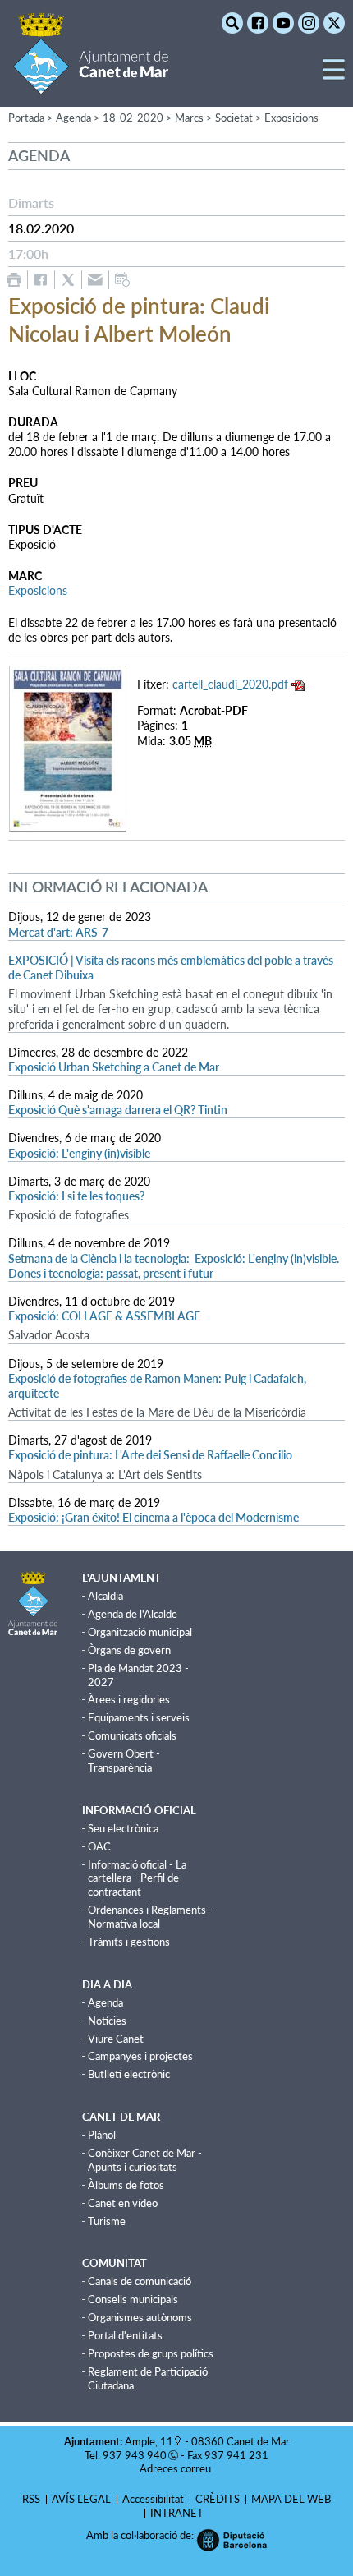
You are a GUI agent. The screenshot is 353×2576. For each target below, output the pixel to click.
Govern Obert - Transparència (124, 1760)
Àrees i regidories (129, 1699)
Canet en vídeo (123, 2203)
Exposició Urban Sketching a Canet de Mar (114, 1067)
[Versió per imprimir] (14, 280)
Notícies (107, 2021)
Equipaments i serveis (139, 1717)
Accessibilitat (153, 2499)
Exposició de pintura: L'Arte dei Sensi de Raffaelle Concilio (150, 1455)
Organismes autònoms (140, 2317)
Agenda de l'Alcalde (133, 1614)
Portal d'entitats (125, 2335)
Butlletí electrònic (129, 2074)
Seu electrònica (123, 1828)
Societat (234, 118)
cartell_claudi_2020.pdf (230, 684)
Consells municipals (133, 2299)
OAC (99, 1846)
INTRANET (177, 2513)
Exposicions (291, 118)
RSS (31, 2499)
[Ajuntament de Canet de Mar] (91, 84)
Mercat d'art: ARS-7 (58, 932)
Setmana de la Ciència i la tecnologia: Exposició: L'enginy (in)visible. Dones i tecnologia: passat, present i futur (174, 1266)
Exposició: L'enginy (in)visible (79, 1153)
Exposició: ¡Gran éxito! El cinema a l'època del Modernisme (154, 1517)
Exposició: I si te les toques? (76, 1196)
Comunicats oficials (132, 1735)
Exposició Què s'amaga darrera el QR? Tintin (118, 1110)
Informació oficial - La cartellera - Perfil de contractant (137, 1878)
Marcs (189, 118)
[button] (334, 76)
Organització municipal (140, 1632)
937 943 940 (135, 2455)
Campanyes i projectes (140, 2056)
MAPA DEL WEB (291, 2499)
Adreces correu (176, 2468)
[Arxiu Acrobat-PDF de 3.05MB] (68, 747)
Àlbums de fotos (126, 2185)
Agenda (105, 2002)
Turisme (107, 2221)
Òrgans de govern (129, 1650)
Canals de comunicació (140, 2281)
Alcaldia (105, 1596)
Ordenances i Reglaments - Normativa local (150, 1917)
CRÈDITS (218, 2499)
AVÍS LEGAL (81, 2499)
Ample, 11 (149, 2441)
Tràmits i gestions (129, 1942)
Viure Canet (116, 2039)
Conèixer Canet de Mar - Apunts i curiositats (145, 2160)
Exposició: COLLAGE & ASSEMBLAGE (104, 1316)
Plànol (102, 2135)
